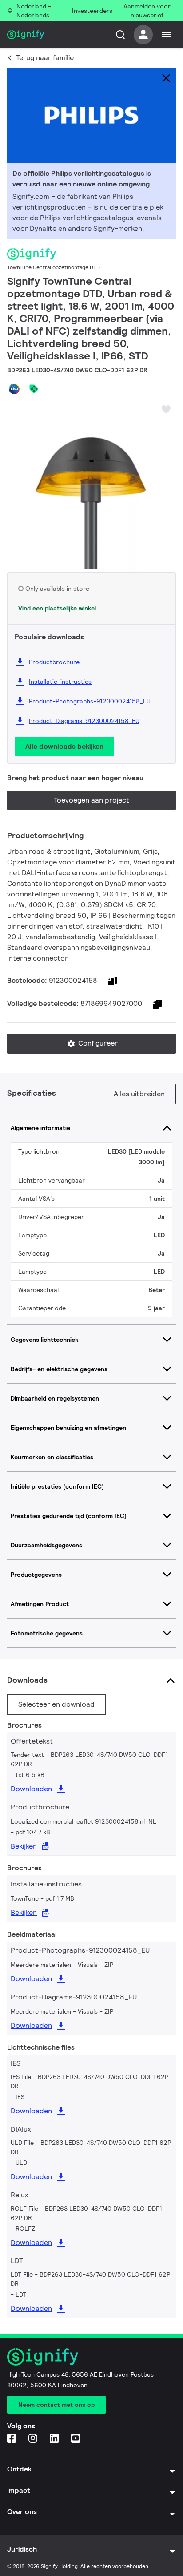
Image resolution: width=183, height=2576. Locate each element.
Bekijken (24, 1846)
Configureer (97, 1043)
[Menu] (166, 35)
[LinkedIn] (55, 2439)
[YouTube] (76, 2439)
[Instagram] (34, 2439)
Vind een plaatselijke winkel (57, 608)
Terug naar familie (45, 58)
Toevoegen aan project (91, 800)
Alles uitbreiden (139, 1094)
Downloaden (31, 1789)
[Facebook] (12, 2439)
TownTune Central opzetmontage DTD (54, 267)
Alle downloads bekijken (64, 746)
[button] (17, 477)
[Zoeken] (120, 35)
